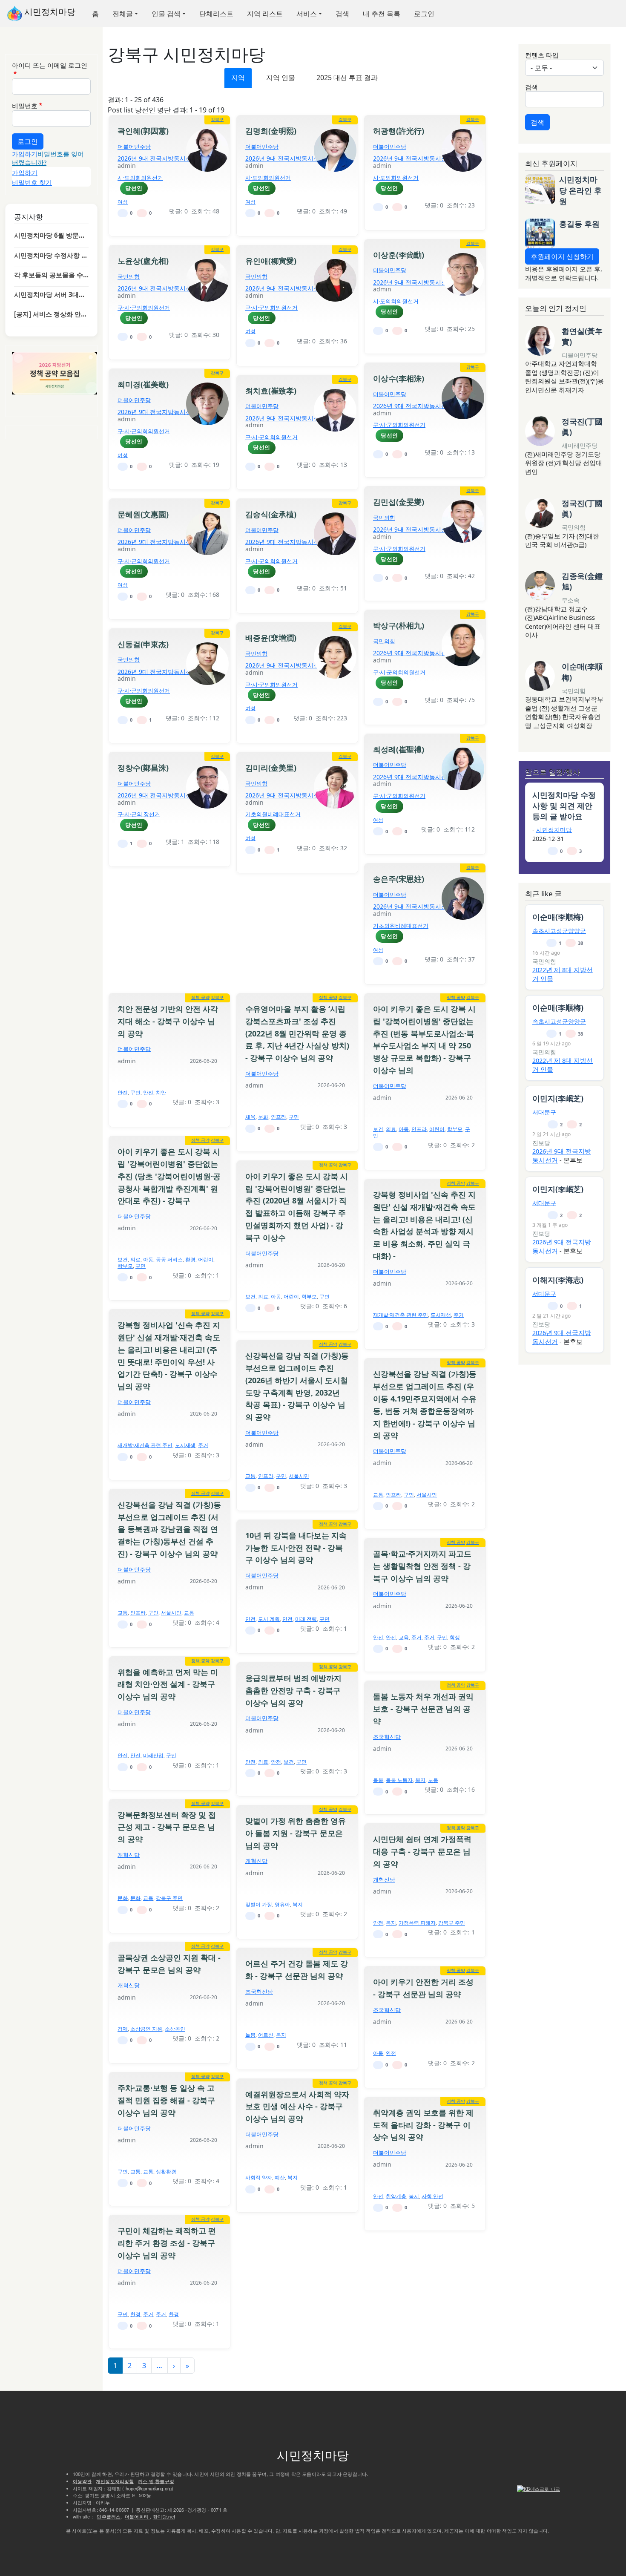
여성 (123, 202)
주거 (459, 1315)
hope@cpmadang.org (149, 2488)
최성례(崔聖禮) (399, 749)
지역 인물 (281, 78)
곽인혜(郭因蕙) (143, 131)
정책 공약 (200, 997)
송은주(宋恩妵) (399, 879)
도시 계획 (269, 1619)
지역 (238, 78)
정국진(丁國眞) (582, 427)
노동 (433, 1780)
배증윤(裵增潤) (271, 638)
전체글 (123, 14)
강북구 (217, 119)
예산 (280, 2177)
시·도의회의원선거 (140, 178)
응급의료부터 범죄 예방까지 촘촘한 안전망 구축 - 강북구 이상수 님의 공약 (293, 1690)
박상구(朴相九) (399, 625)
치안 (161, 1092)
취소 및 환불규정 (156, 2481)
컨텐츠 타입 (542, 55)
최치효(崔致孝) (271, 391)
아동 (404, 1129)
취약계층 (396, 2196)
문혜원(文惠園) (143, 514)
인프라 (279, 1117)
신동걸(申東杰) (143, 644)
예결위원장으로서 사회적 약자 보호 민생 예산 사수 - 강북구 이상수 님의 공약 (297, 2107)
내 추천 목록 (382, 14)
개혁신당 (129, 1855)
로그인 (424, 14)
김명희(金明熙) (271, 131)
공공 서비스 (169, 1259)
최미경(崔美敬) (143, 384)
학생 (455, 1637)
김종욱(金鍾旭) (582, 581)
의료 (391, 1129)
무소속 (571, 600)
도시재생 (441, 1315)
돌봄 (378, 1780)
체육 (250, 1117)
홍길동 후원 (579, 224)
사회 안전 (432, 2196)
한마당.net (164, 2516)
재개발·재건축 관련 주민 (401, 1315)
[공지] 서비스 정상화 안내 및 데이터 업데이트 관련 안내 (51, 314)
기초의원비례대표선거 (273, 814)
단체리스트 (216, 14)
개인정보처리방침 (115, 2481)
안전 (123, 1092)
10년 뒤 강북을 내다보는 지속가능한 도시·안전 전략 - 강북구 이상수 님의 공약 (296, 1548)
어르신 (266, 2035)
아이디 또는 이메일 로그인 (50, 65)
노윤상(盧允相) (143, 261)
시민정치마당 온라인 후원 (580, 190)
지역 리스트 (265, 14)
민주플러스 (109, 2516)
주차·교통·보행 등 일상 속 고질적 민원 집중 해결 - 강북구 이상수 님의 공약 (166, 2100)
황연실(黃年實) (582, 336)
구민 (135, 1092)
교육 (404, 1637)
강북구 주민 (169, 1898)
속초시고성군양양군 (559, 931)
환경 (190, 1259)
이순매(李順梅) (582, 672)
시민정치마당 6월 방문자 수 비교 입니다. (51, 235)
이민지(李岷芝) (558, 1098)
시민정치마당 (49, 12)
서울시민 (299, 1476)
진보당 (541, 1143)
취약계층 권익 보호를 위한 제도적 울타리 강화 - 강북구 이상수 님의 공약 (423, 2125)
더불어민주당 (134, 147)
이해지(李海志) (558, 1280)
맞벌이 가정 (259, 1904)
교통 (250, 1476)
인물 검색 (166, 14)
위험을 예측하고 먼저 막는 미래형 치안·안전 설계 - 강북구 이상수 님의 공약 (168, 1684)
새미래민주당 (580, 445)
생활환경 (166, 2172)
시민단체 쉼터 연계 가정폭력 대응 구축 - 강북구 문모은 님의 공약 (422, 1851)
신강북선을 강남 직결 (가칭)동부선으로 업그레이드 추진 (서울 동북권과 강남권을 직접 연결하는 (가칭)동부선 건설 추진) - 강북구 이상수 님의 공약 (169, 1529)
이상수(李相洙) (399, 378)
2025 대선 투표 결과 (347, 78)
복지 (420, 1780)
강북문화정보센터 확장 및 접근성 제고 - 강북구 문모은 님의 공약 (167, 1827)
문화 (263, 1117)
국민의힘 (129, 276)
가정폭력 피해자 (417, 1923)
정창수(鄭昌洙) (143, 768)
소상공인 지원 (146, 2029)
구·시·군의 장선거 (139, 814)
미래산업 (153, 1755)
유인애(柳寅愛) (271, 261)
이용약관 (82, 2481)
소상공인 (175, 2029)
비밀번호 (25, 106)
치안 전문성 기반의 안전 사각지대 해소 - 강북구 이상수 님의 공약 (168, 1021)
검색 (342, 14)
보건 (378, 1129)
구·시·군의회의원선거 (144, 308)
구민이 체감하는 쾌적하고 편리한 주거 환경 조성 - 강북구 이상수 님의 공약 (167, 2243)
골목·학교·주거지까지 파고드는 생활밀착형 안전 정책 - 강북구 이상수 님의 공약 (422, 1566)
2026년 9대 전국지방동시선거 (158, 158)
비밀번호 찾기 (32, 182)
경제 (123, 2029)
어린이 (437, 1129)
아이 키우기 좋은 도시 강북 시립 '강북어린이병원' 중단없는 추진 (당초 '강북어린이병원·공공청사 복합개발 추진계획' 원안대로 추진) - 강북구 (169, 1176)
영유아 (282, 1904)
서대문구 (544, 1112)
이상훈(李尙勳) (399, 255)
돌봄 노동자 (399, 1780)
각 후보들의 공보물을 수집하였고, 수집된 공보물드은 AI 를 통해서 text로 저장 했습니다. (51, 275)
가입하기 (25, 154)
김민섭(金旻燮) (399, 502)
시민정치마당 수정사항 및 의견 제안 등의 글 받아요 (51, 255)
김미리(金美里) (271, 768)
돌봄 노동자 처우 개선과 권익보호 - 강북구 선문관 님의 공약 (423, 1709)
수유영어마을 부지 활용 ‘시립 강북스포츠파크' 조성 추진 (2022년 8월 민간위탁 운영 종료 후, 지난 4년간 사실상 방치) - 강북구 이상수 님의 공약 (297, 1033)
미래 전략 (306, 1619)
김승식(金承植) (271, 514)
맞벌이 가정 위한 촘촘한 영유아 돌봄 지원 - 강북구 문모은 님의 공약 (296, 1833)
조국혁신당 (387, 1737)
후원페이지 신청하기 (562, 256)
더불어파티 (137, 2516)
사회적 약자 (259, 2177)
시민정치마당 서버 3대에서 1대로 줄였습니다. (51, 294)
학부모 (455, 1129)
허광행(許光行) (399, 131)
